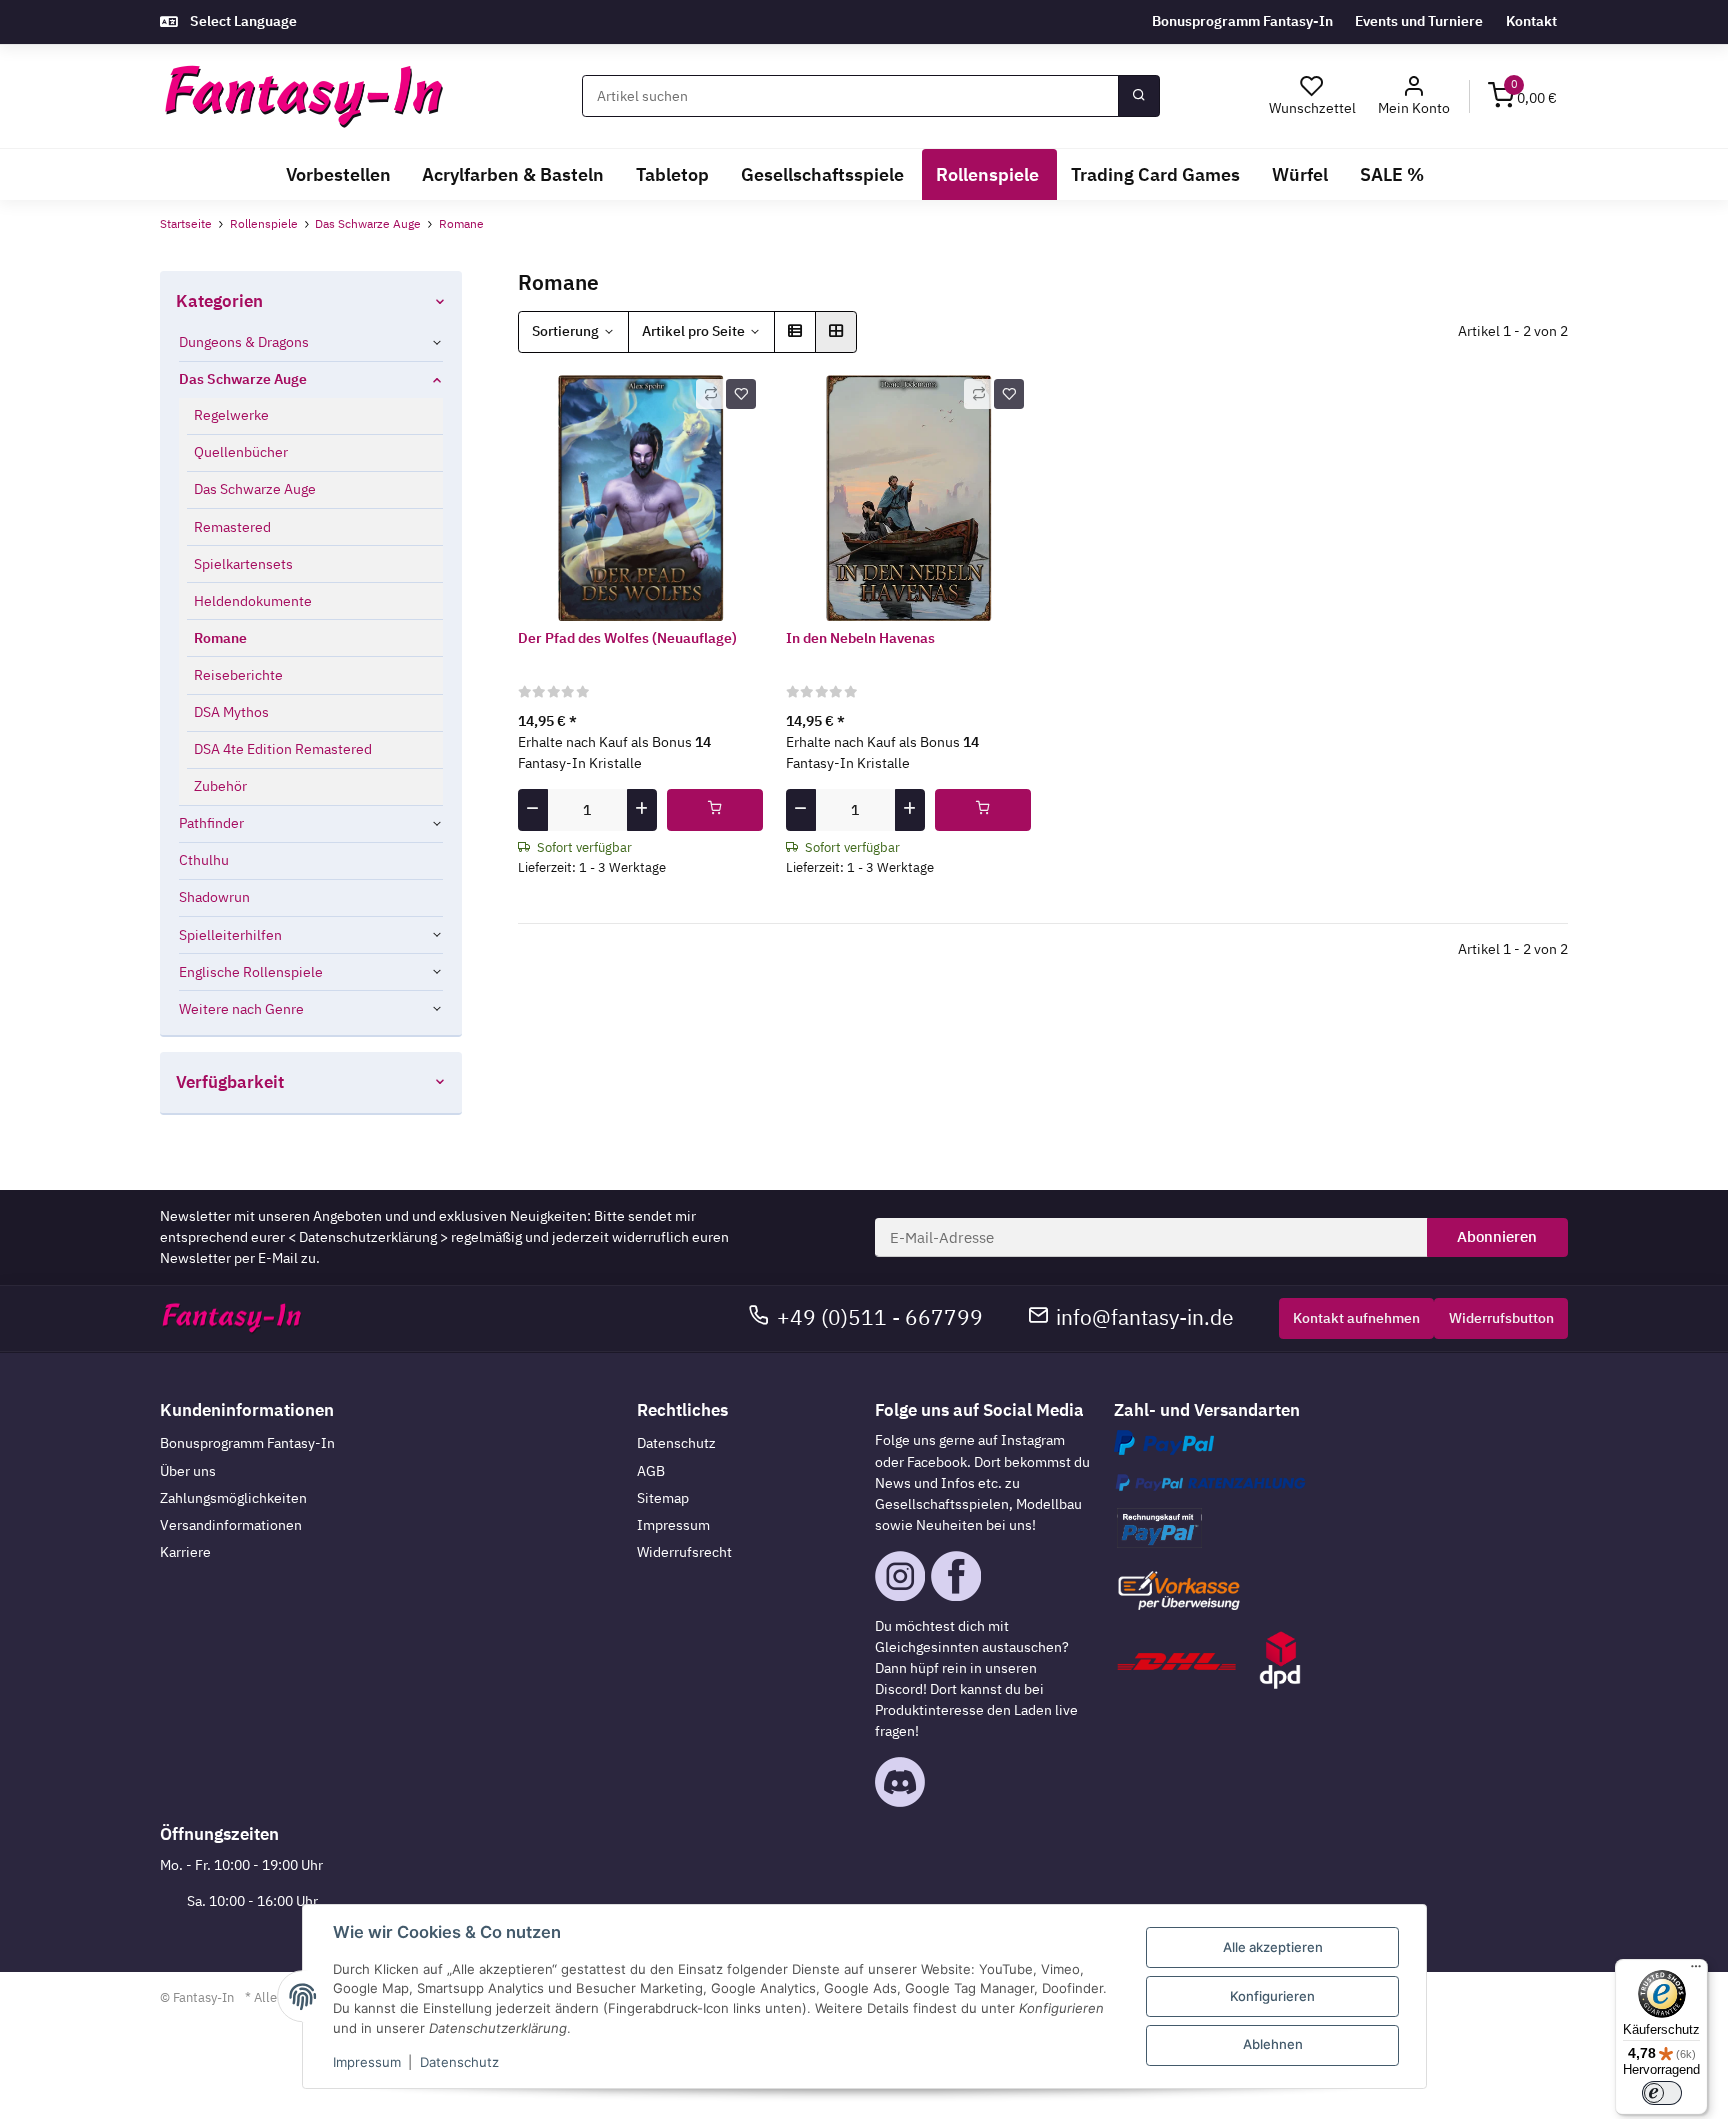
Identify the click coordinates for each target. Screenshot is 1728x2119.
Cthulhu (204, 860)
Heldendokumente (253, 601)
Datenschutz (676, 1443)
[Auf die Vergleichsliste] (711, 394)
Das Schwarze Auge (243, 379)
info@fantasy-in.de (1145, 1317)
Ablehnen (1273, 2044)
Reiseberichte (238, 675)
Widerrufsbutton (1501, 1318)
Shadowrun (214, 898)
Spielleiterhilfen (230, 935)
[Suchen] (1139, 96)
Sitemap (663, 1498)
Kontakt (1531, 21)
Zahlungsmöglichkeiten (233, 1498)
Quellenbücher (241, 452)
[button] (1414, 96)
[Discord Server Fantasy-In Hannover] (900, 1781)
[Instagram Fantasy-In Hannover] (900, 1575)
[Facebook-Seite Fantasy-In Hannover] (956, 1575)
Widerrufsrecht (684, 1552)
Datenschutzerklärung (368, 1237)
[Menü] (1696, 1971)
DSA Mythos (231, 712)
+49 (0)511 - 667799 (880, 1317)
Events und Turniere (1419, 21)
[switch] (1662, 2093)
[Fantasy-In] (303, 96)
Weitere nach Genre (241, 1009)
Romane (220, 638)
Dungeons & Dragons (244, 342)
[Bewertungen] (554, 691)
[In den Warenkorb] (715, 810)
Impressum (673, 1525)
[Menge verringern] (533, 810)
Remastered (232, 527)
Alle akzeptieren (1273, 1947)
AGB (651, 1471)
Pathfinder (211, 823)
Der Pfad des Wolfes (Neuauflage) (627, 638)
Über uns (188, 1471)
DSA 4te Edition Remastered (283, 749)
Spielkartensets (243, 564)
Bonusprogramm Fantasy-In (1242, 21)
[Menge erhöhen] (642, 810)
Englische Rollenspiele (251, 972)
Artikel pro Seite (693, 331)
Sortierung (565, 331)
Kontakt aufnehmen (1356, 1318)
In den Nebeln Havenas (860, 638)
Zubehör (220, 786)
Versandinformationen (231, 1525)
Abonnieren (1497, 1236)
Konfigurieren (1272, 1996)
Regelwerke (231, 415)
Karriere (185, 1552)
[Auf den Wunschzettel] (741, 394)
